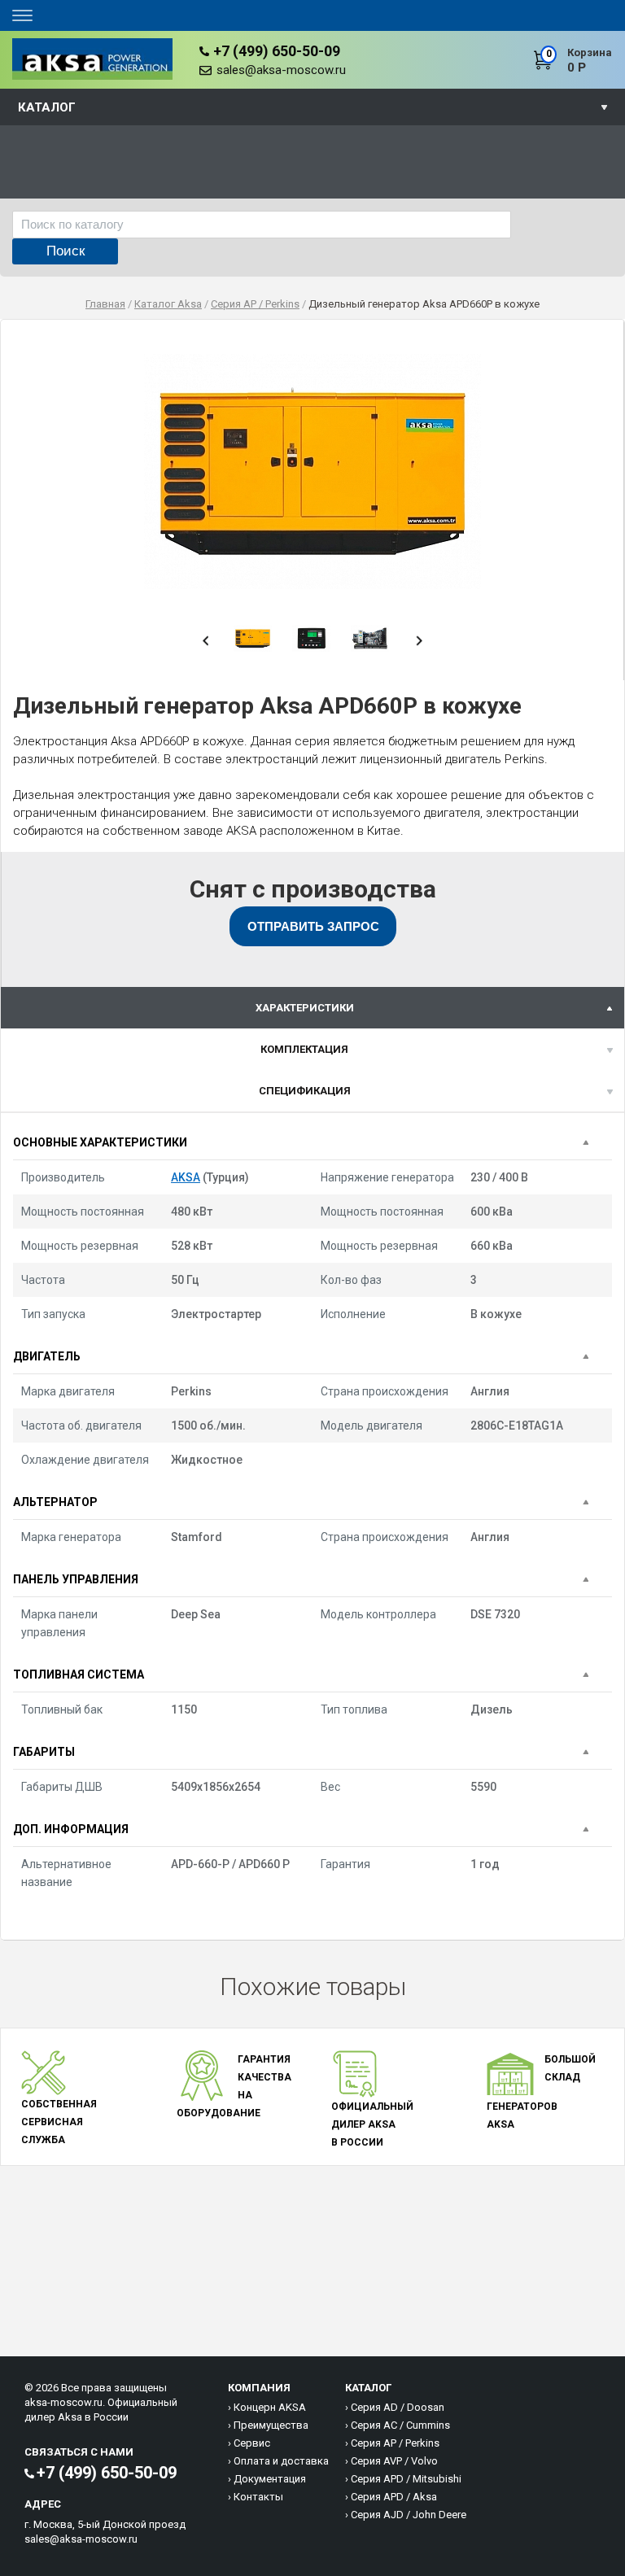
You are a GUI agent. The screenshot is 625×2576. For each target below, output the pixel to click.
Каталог (47, 107)
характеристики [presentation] (305, 1008)
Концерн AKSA (270, 2407)
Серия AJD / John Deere (409, 2515)
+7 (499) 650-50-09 (277, 51)
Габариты (44, 1752)
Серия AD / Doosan (398, 2407)
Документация (270, 2479)
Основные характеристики (100, 1142)
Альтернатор (55, 1502)
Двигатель (47, 1356)
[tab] (312, 1008)
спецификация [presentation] (305, 1091)
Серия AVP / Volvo (394, 2461)
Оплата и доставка (281, 2461)
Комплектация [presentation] (304, 1049)
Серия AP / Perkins (395, 2443)
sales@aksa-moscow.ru (281, 70)
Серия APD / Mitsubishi (406, 2479)
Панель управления (76, 1579)
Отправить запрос (313, 926)
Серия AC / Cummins (400, 2425)
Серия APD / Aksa (394, 2497)
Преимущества (271, 2425)
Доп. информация (71, 1829)
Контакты (258, 2497)
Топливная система (79, 1674)
